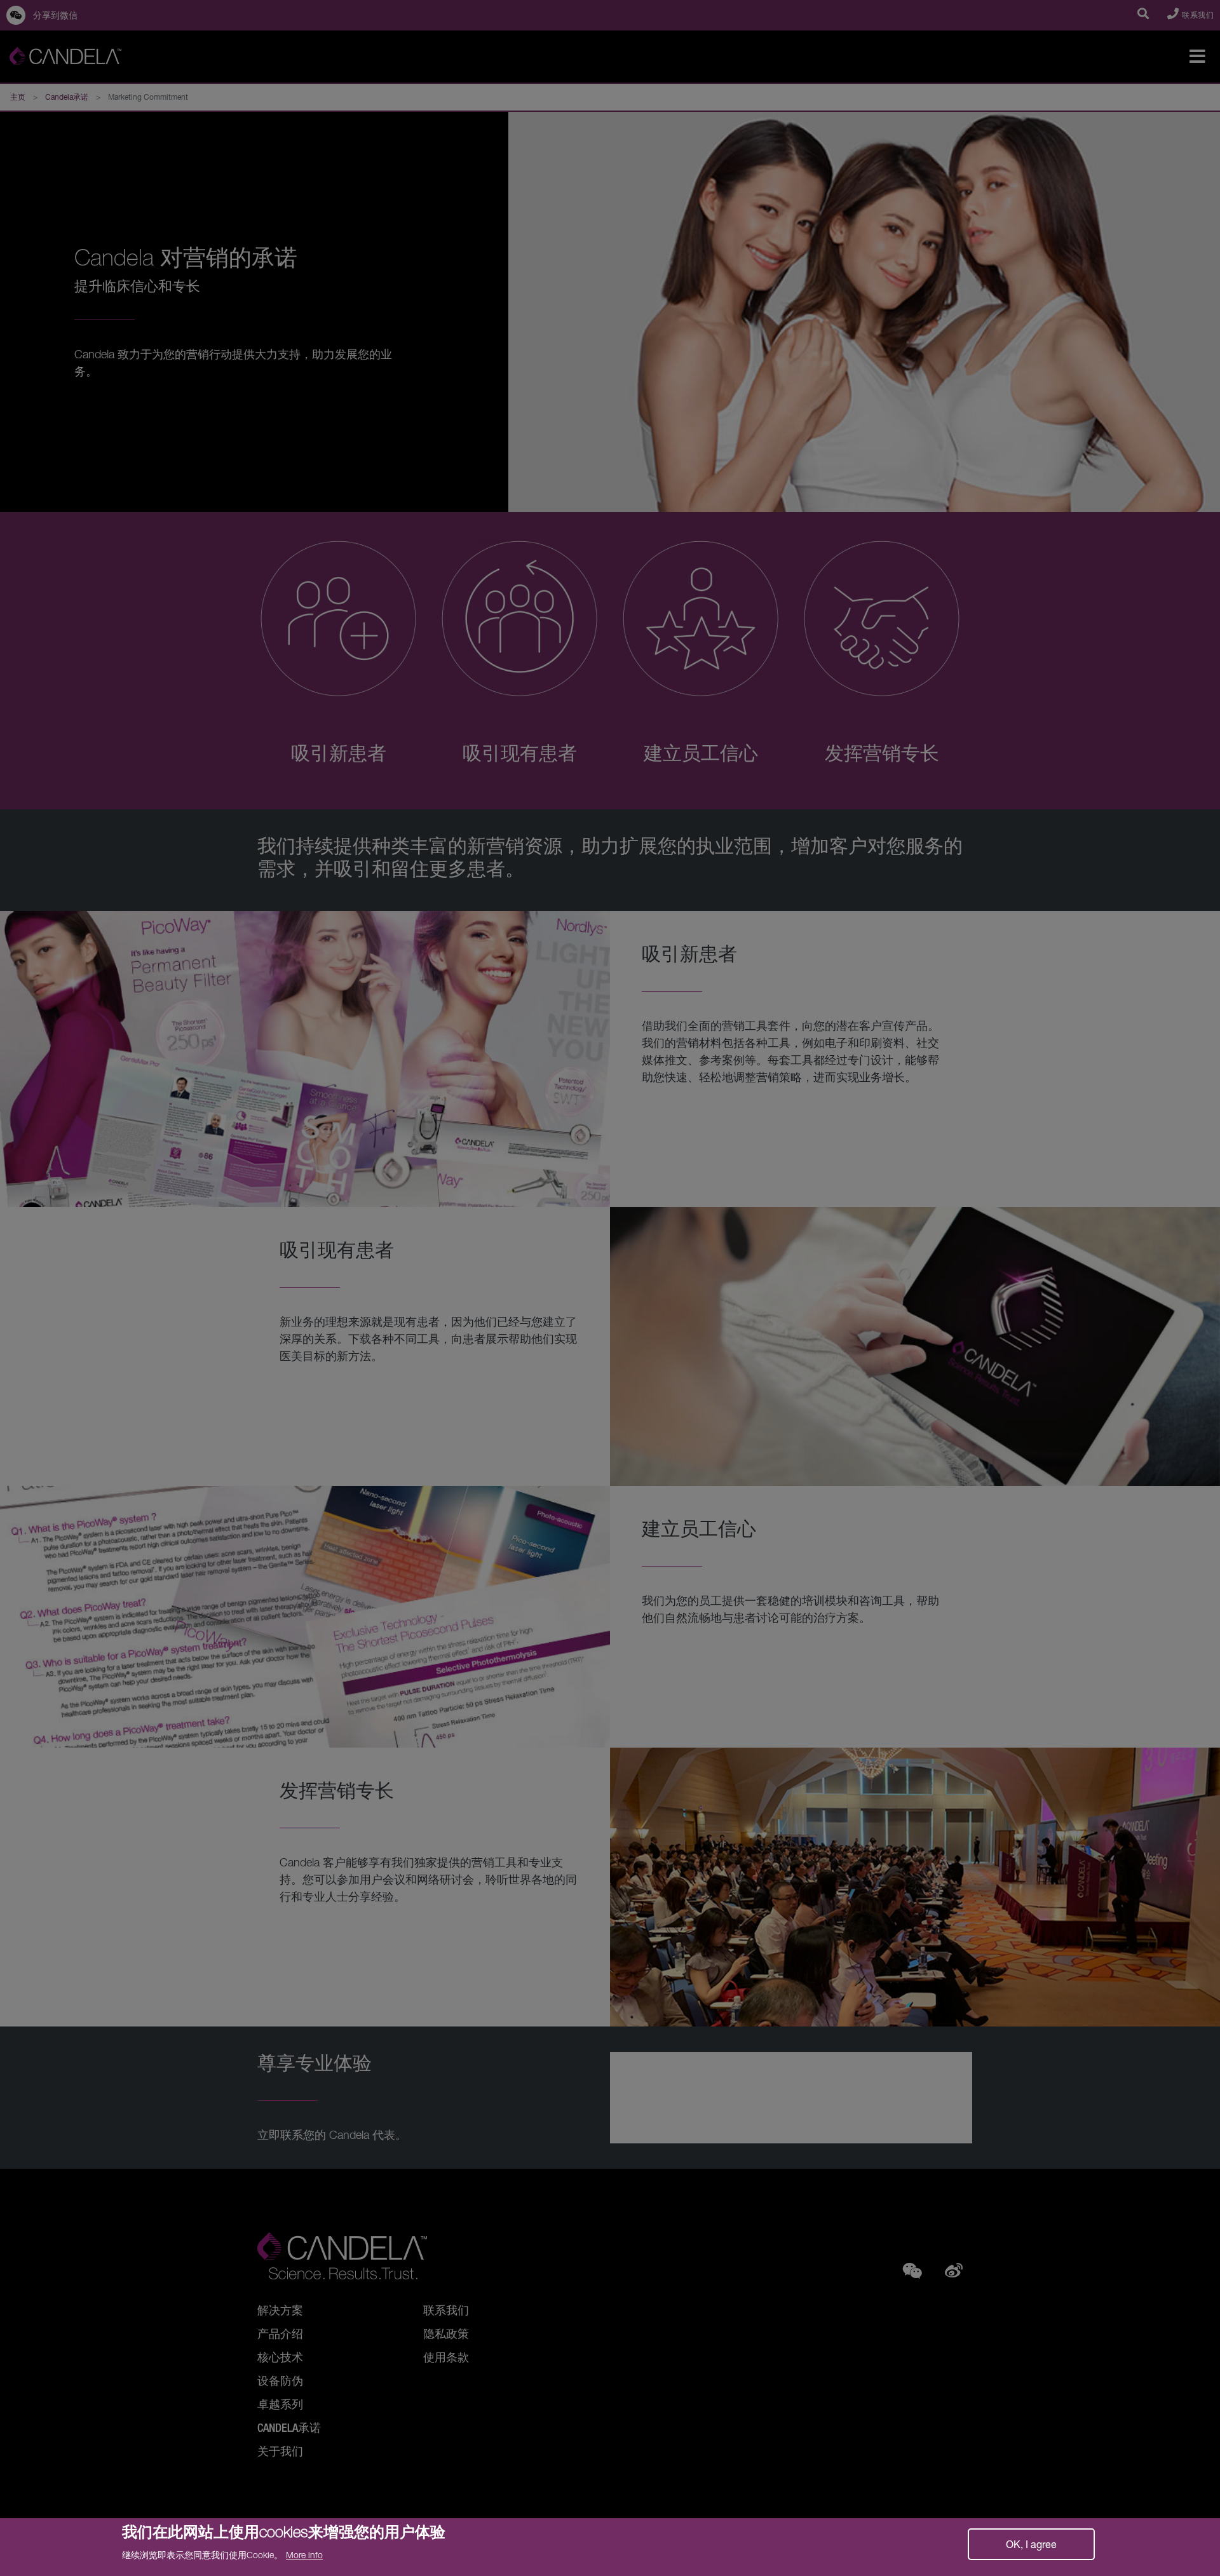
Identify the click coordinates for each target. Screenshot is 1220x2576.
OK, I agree (1031, 2544)
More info (304, 2555)
